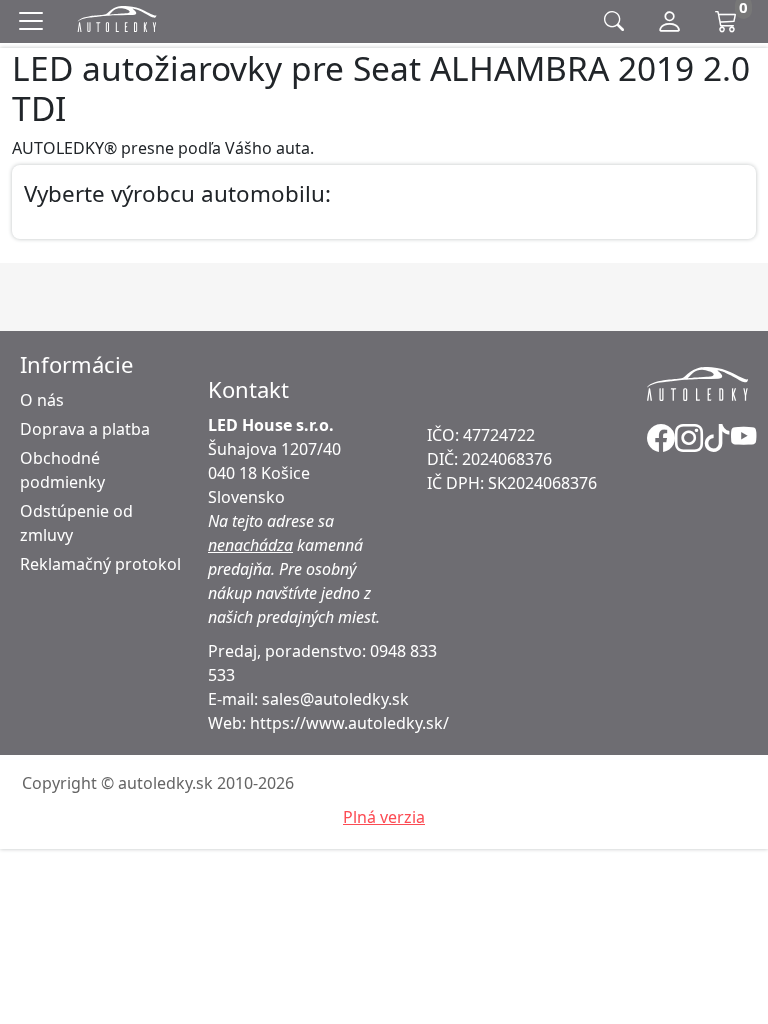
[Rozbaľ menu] (35, 21)
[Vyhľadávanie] (614, 21)
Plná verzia (384, 817)
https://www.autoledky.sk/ (349, 723)
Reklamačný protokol (100, 564)
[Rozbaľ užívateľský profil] (669, 22)
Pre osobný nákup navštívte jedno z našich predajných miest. (294, 593)
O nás (42, 400)
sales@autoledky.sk (335, 699)
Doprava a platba (85, 429)
